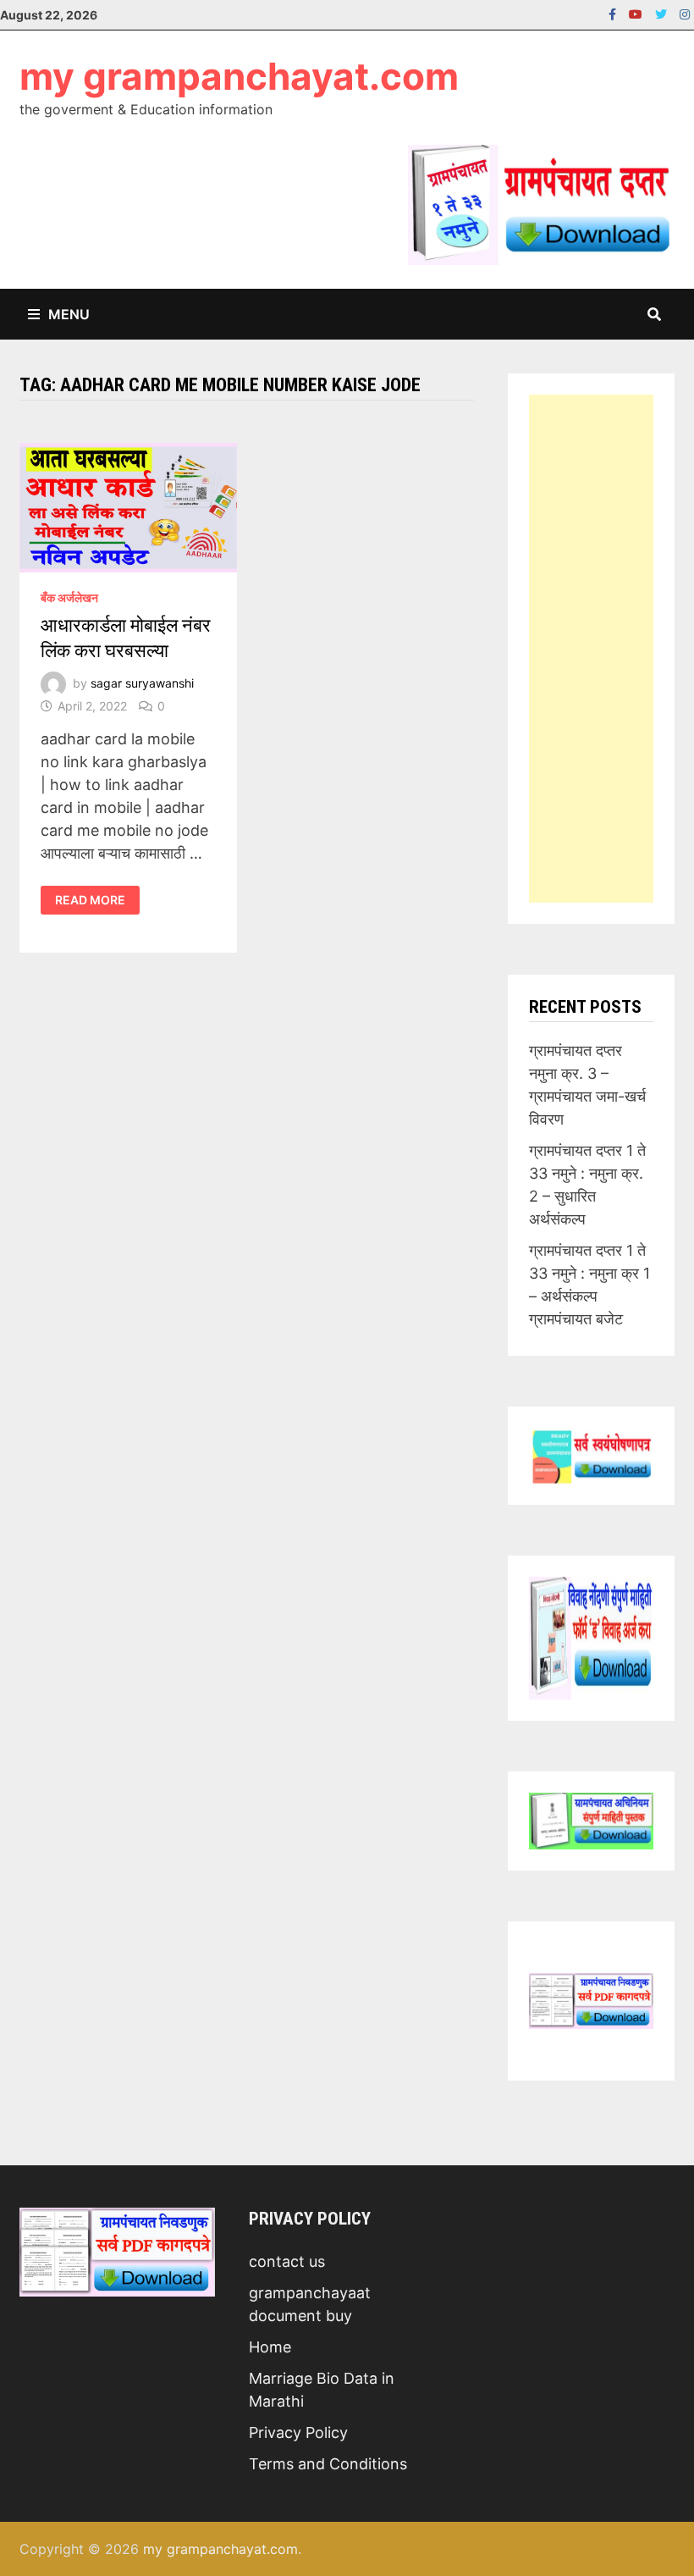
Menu (69, 314)
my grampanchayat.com (239, 76)
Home (270, 2347)
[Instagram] (685, 13)
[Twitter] (663, 13)
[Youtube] (638, 13)
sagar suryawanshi (142, 683)
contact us (287, 2261)
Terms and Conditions (328, 2464)
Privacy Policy (298, 2432)
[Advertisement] (591, 649)
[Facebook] (614, 13)
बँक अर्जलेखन (69, 597)
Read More (90, 900)
